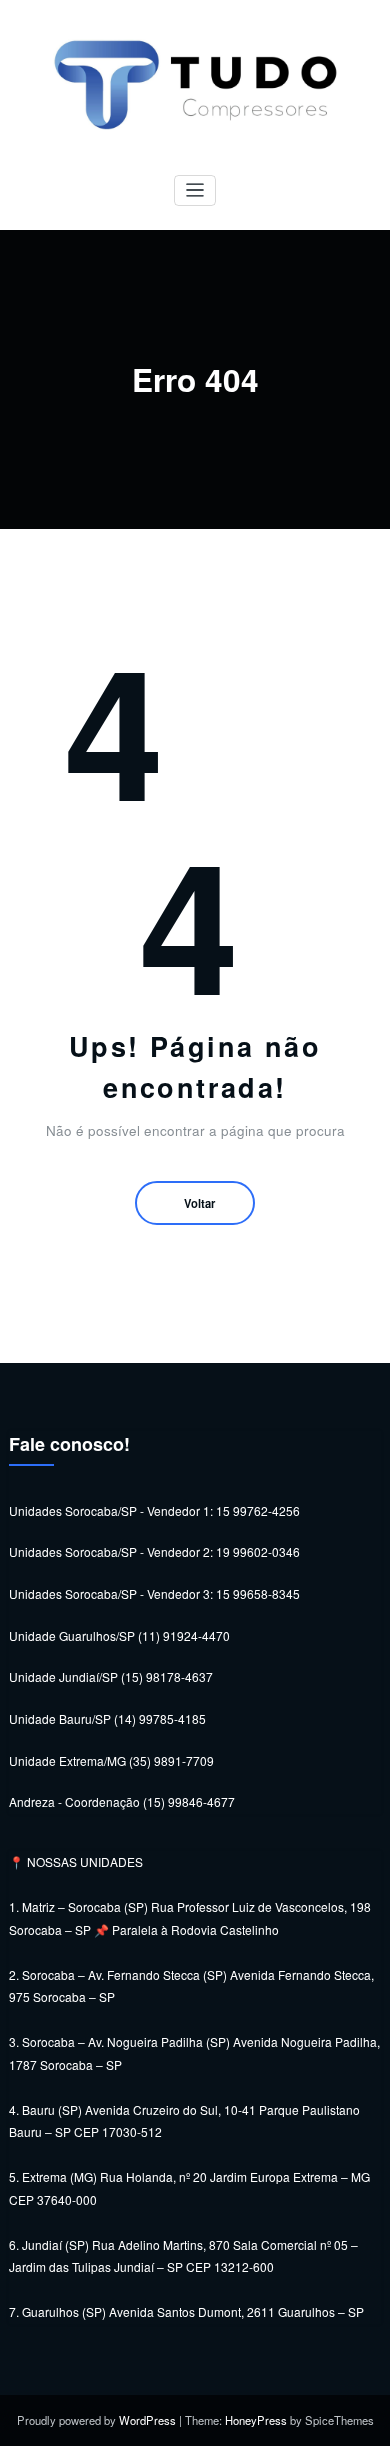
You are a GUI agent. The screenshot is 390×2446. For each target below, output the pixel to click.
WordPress (147, 2420)
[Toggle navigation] (195, 190)
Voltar (199, 1203)
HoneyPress (256, 2420)
